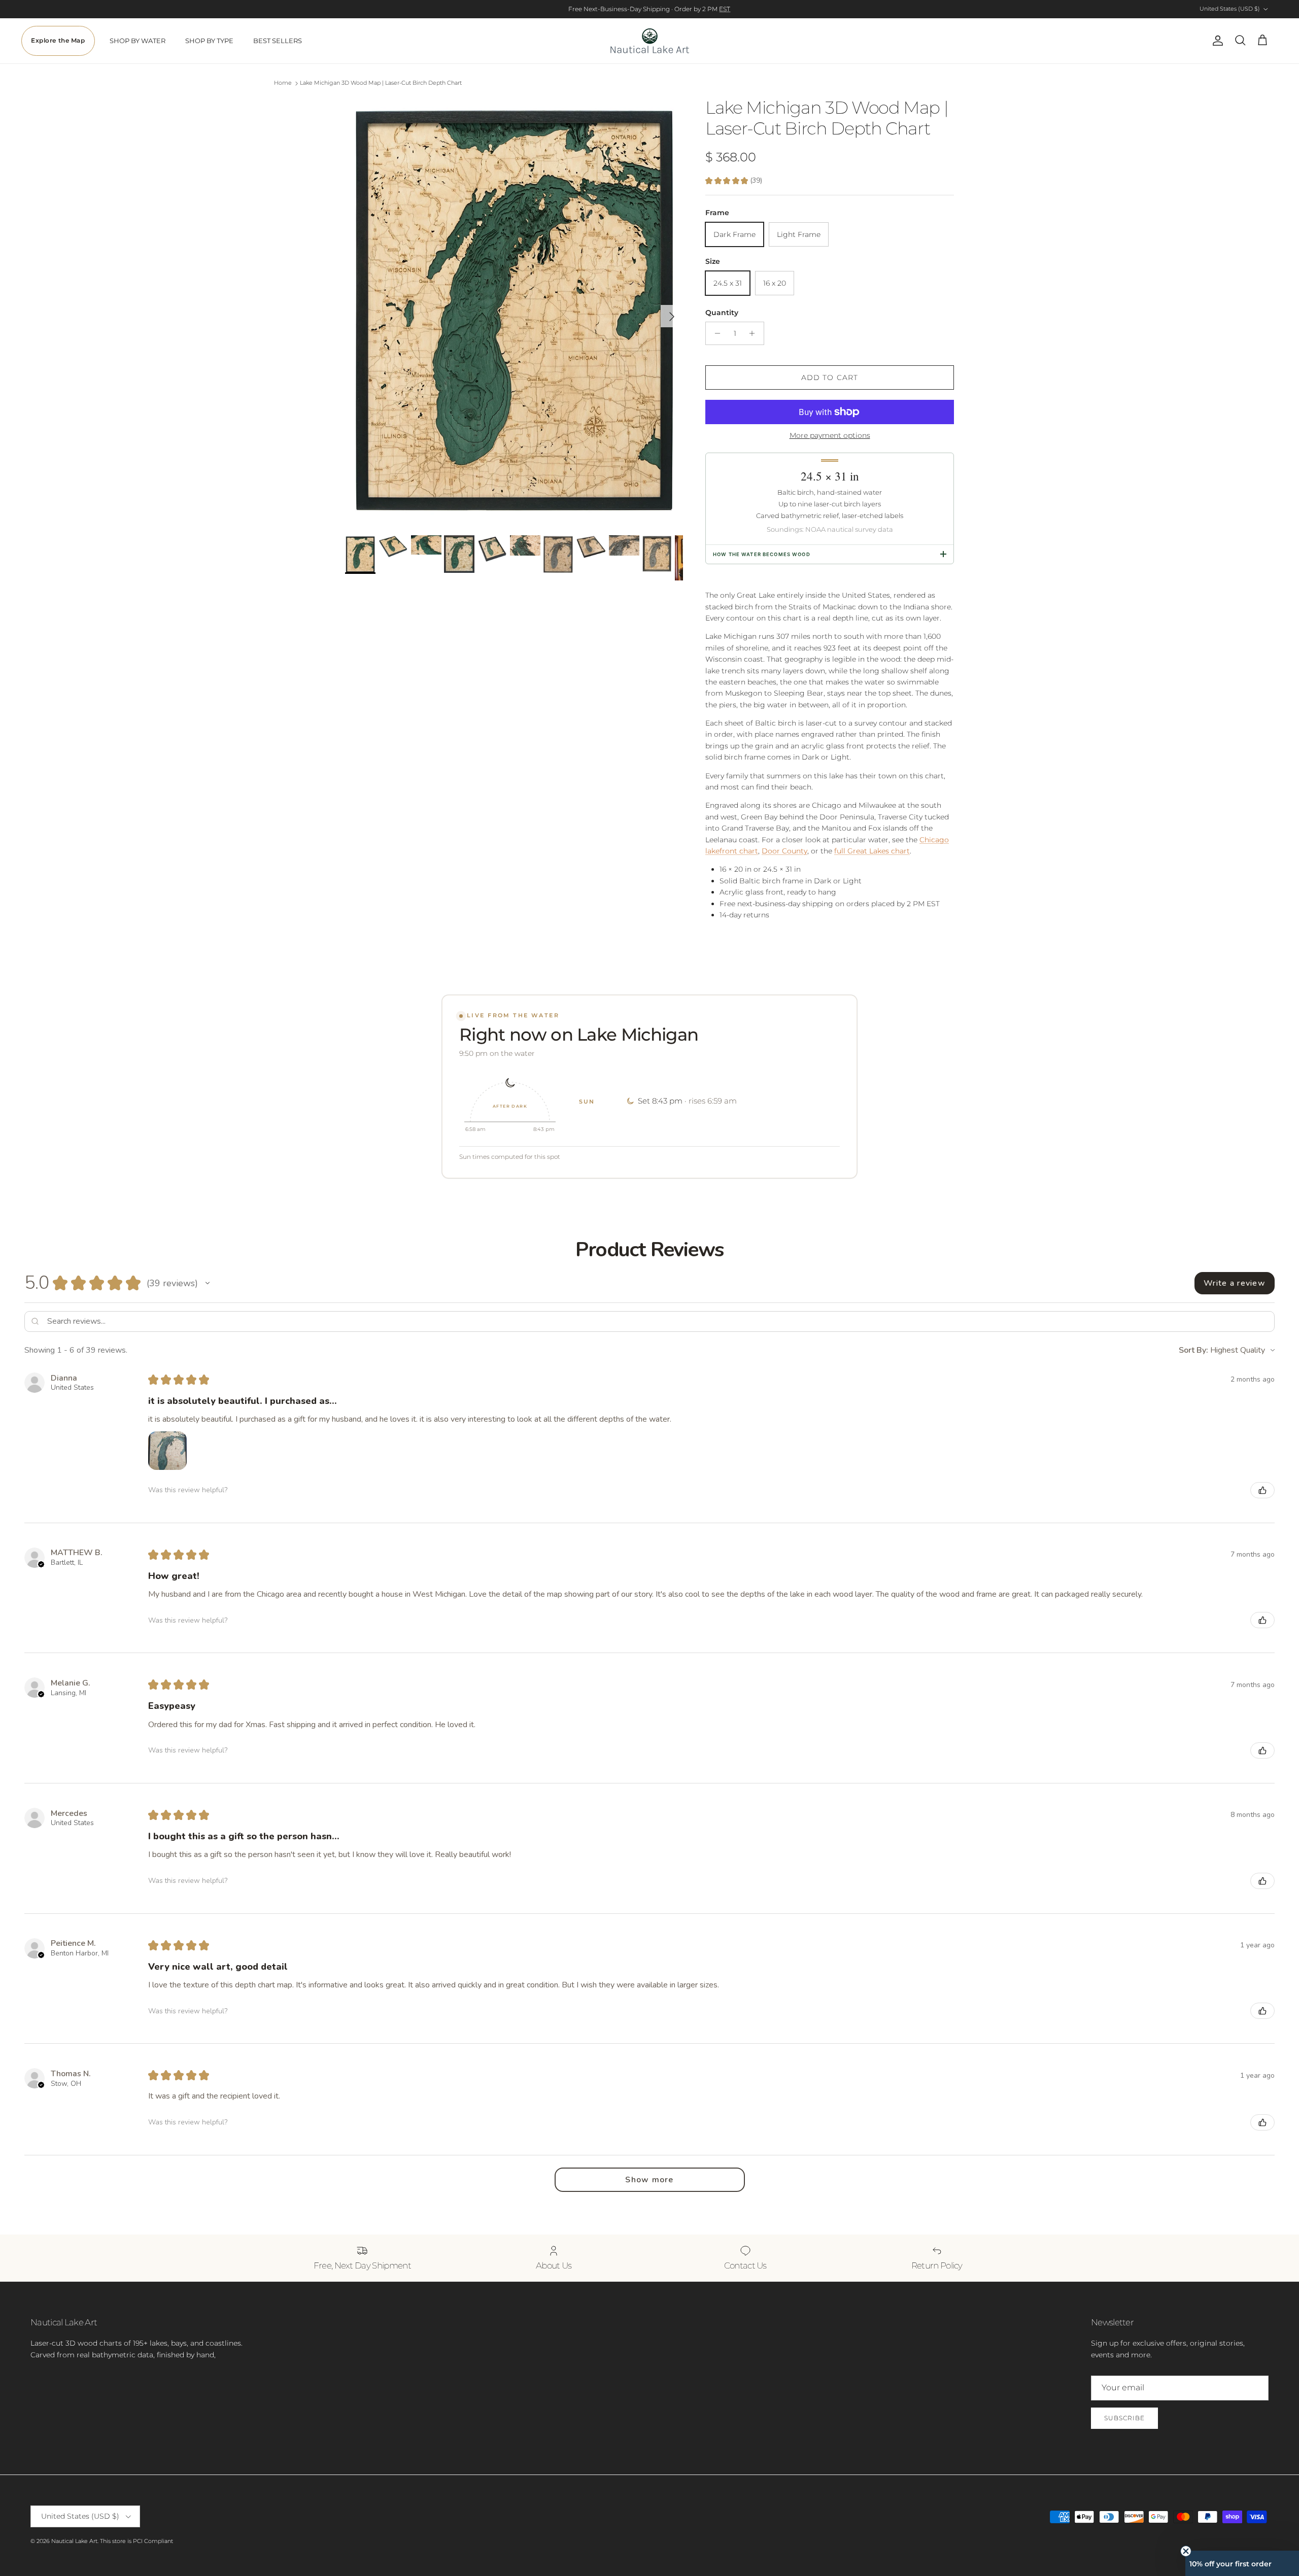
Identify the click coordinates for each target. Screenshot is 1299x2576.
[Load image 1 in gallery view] (514, 311)
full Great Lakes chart (872, 851)
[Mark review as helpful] (1262, 1490)
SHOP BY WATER (138, 41)
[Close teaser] (1186, 2551)
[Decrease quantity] (715, 333)
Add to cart (830, 377)
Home (283, 83)
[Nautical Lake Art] (650, 41)
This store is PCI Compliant (136, 2541)
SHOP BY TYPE (209, 41)
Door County (784, 851)
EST (725, 9)
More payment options (830, 436)
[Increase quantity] (755, 333)
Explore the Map (58, 41)
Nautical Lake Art (74, 2541)
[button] (208, 1283)
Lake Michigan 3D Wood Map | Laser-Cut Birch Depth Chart (381, 83)
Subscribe (1124, 2418)
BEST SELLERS (278, 41)
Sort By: (1193, 1350)
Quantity (722, 313)
